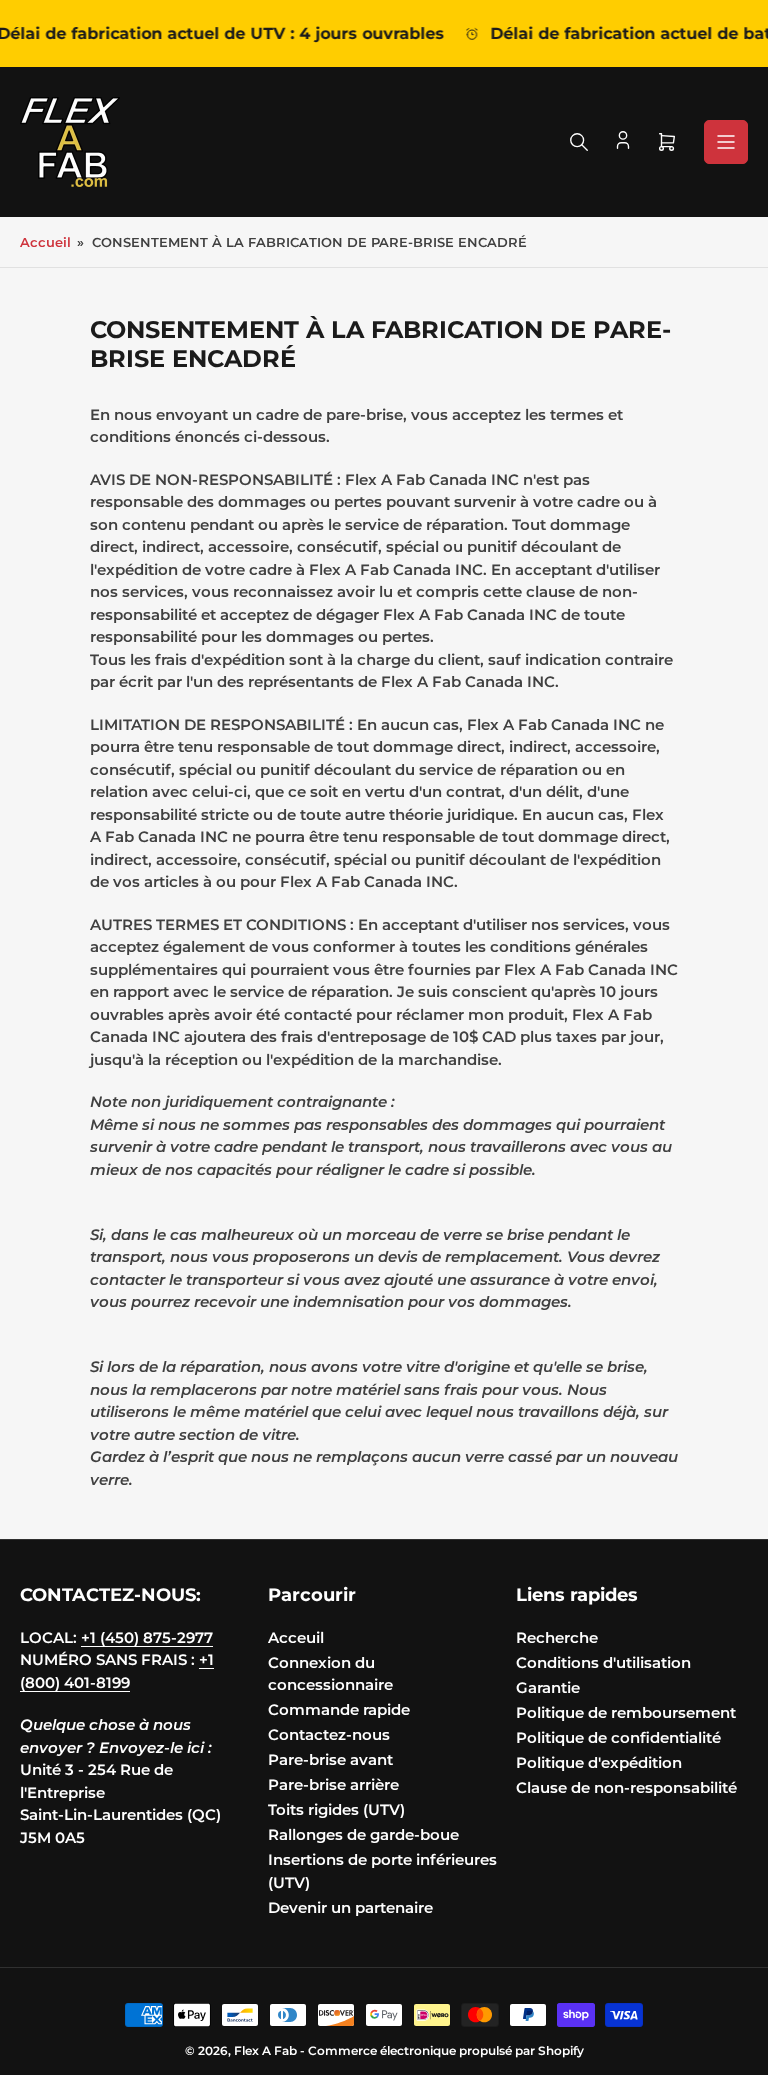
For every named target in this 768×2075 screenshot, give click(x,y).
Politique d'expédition (599, 1762)
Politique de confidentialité (618, 1737)
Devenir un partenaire (350, 1907)
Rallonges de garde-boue (363, 1834)
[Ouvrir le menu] (726, 142)
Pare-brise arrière (333, 1784)
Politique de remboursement (626, 1712)
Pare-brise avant (330, 1759)
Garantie (548, 1687)
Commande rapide (339, 1709)
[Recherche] (579, 142)
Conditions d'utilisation (603, 1662)
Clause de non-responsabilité (626, 1787)
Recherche (557, 1637)
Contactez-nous (329, 1734)
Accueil (45, 242)
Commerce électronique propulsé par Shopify (446, 2050)
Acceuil (296, 1637)
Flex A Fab (265, 2050)
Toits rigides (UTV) (336, 1809)
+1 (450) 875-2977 (147, 1637)
